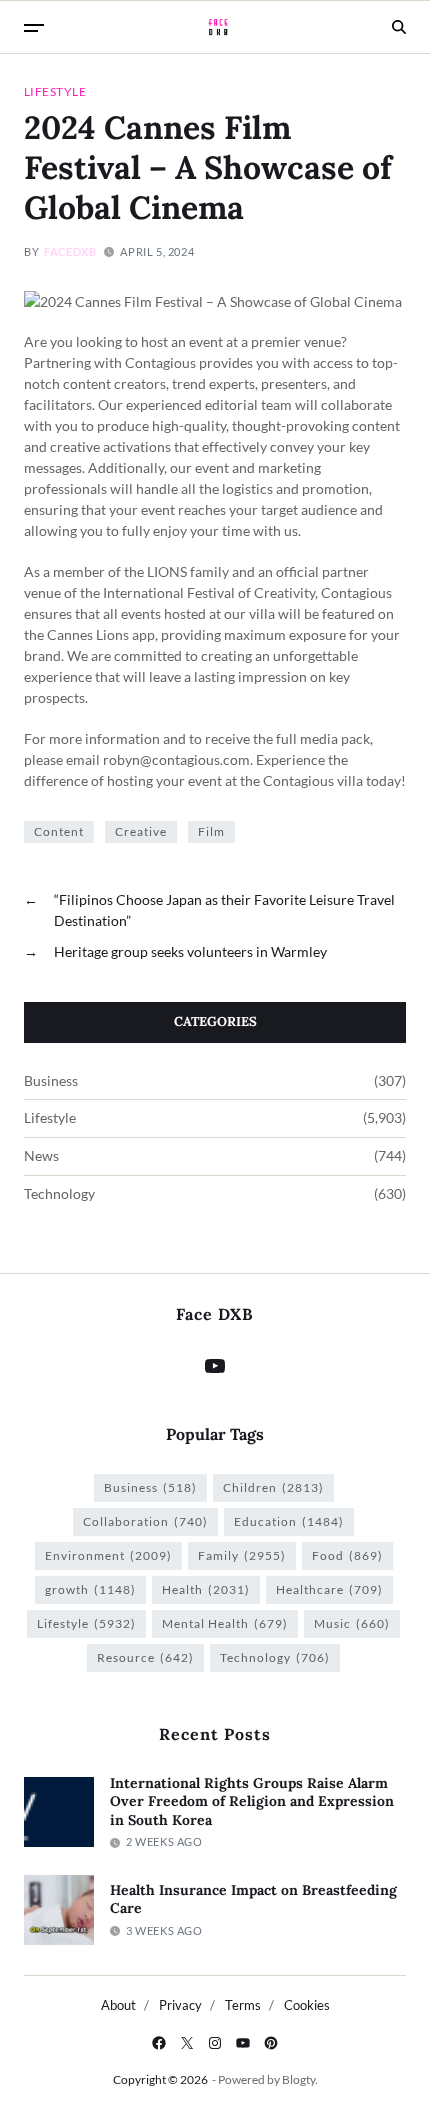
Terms (243, 2005)
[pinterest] (271, 2043)
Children (273, 1487)
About (118, 2005)
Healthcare (329, 1589)
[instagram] (215, 2043)
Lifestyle (55, 91)
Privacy (180, 2005)
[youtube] (243, 2043)
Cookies (307, 2005)
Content (59, 831)
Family (242, 1555)
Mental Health (225, 1623)
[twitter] (187, 2043)
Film (211, 831)
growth (90, 1589)
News (41, 1156)
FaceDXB (70, 251)
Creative (141, 831)
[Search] (399, 27)
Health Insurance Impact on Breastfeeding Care (253, 1899)
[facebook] (159, 2043)
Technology (59, 1194)
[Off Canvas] (34, 28)
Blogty (298, 2079)
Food (347, 1555)
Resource (145, 1657)
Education (289, 1521)
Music (352, 1623)
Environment (108, 1555)
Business (51, 1081)
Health (206, 1589)
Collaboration (145, 1521)
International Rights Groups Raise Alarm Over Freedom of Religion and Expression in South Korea (252, 1801)
